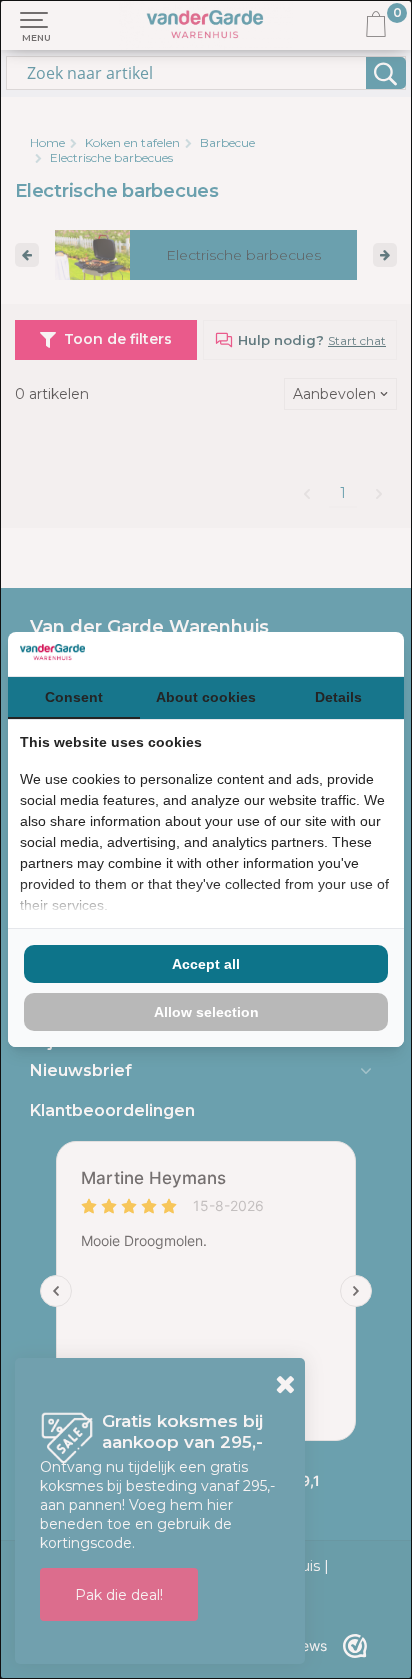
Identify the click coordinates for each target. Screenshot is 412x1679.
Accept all (206, 964)
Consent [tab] (74, 697)
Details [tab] (338, 697)
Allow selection (206, 1012)
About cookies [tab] (206, 697)
